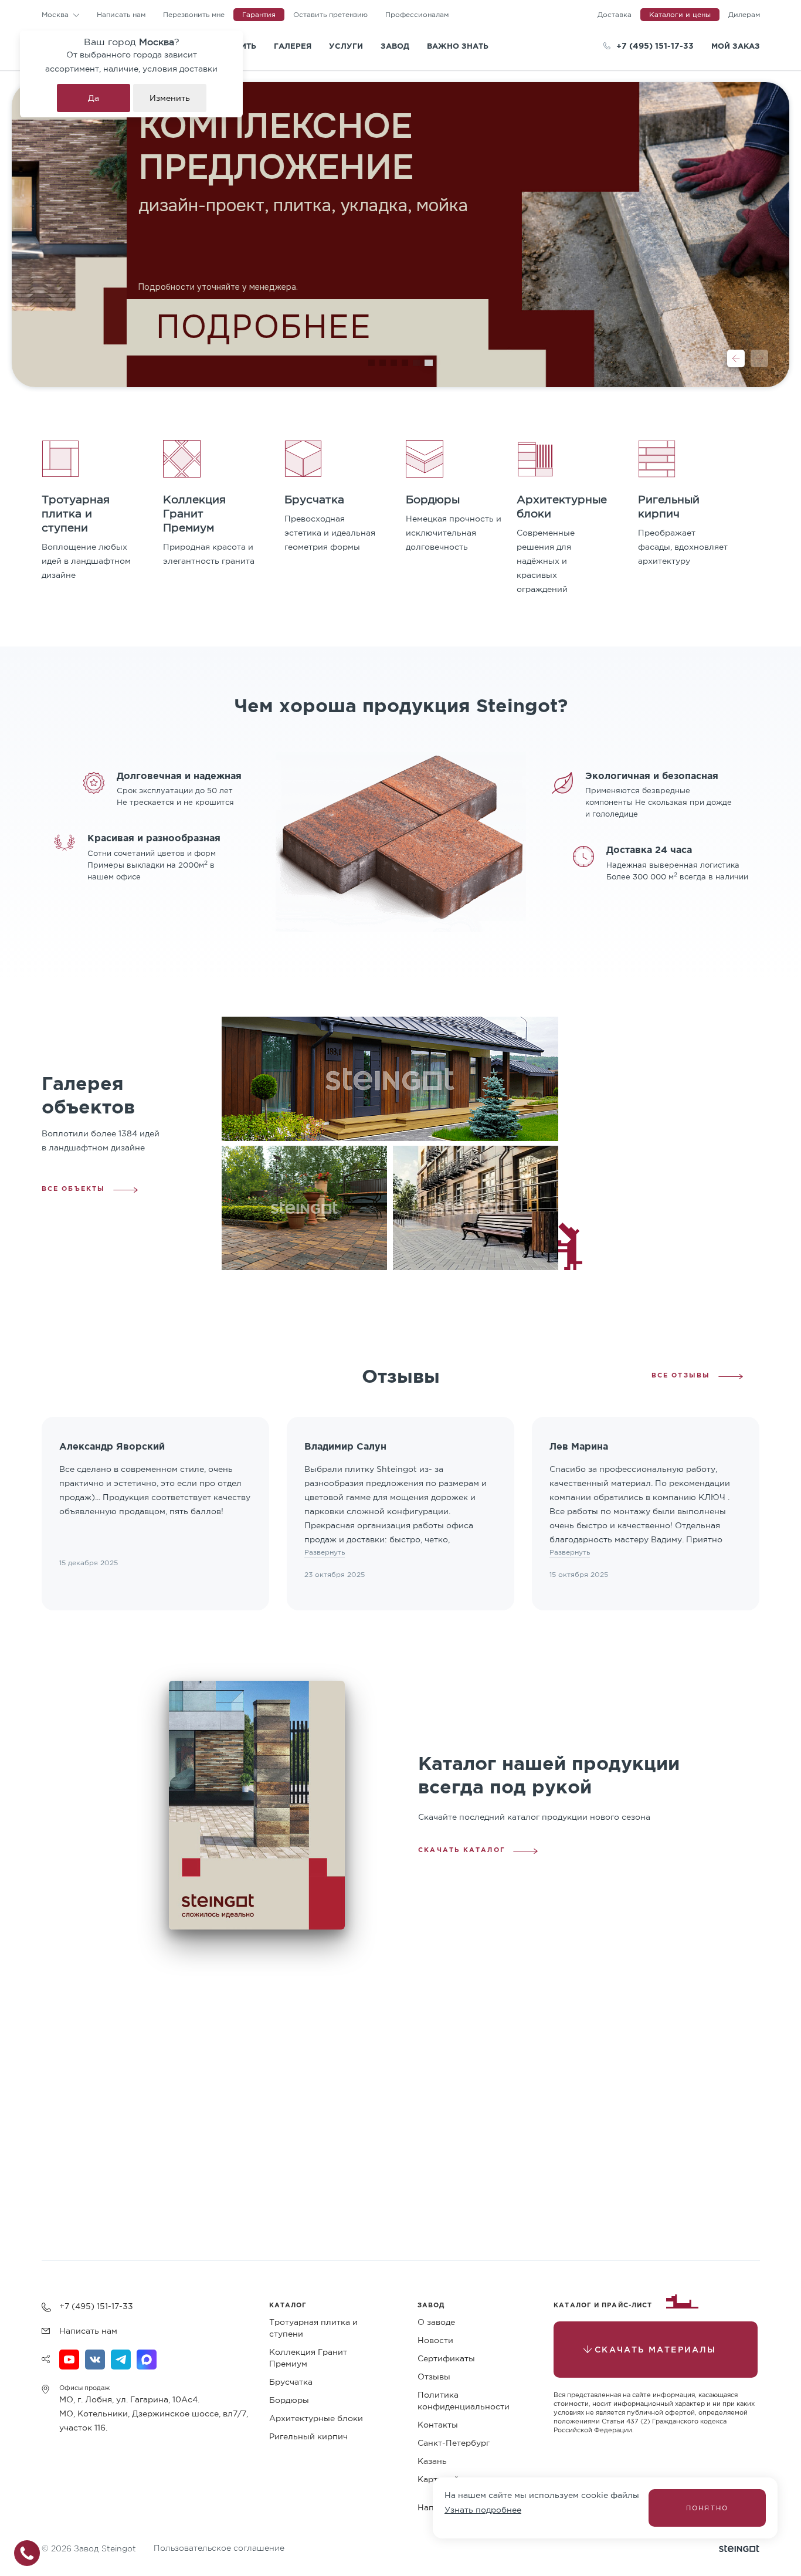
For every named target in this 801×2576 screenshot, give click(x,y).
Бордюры (289, 2400)
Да (94, 98)
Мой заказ (736, 46)
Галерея (293, 46)
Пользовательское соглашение (219, 2548)
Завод (395, 46)
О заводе (436, 2322)
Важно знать (458, 46)
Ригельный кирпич (308, 2436)
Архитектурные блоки (316, 2418)
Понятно (707, 2508)
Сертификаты (446, 2358)
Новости (435, 2340)
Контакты (438, 2425)
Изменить (170, 98)
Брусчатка (291, 2382)
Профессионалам (417, 14)
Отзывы (434, 2377)
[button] (736, 358)
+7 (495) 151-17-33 (655, 45)
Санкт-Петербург (454, 2443)
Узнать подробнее (483, 2510)
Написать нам (121, 14)
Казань (432, 2461)
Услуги (346, 46)
